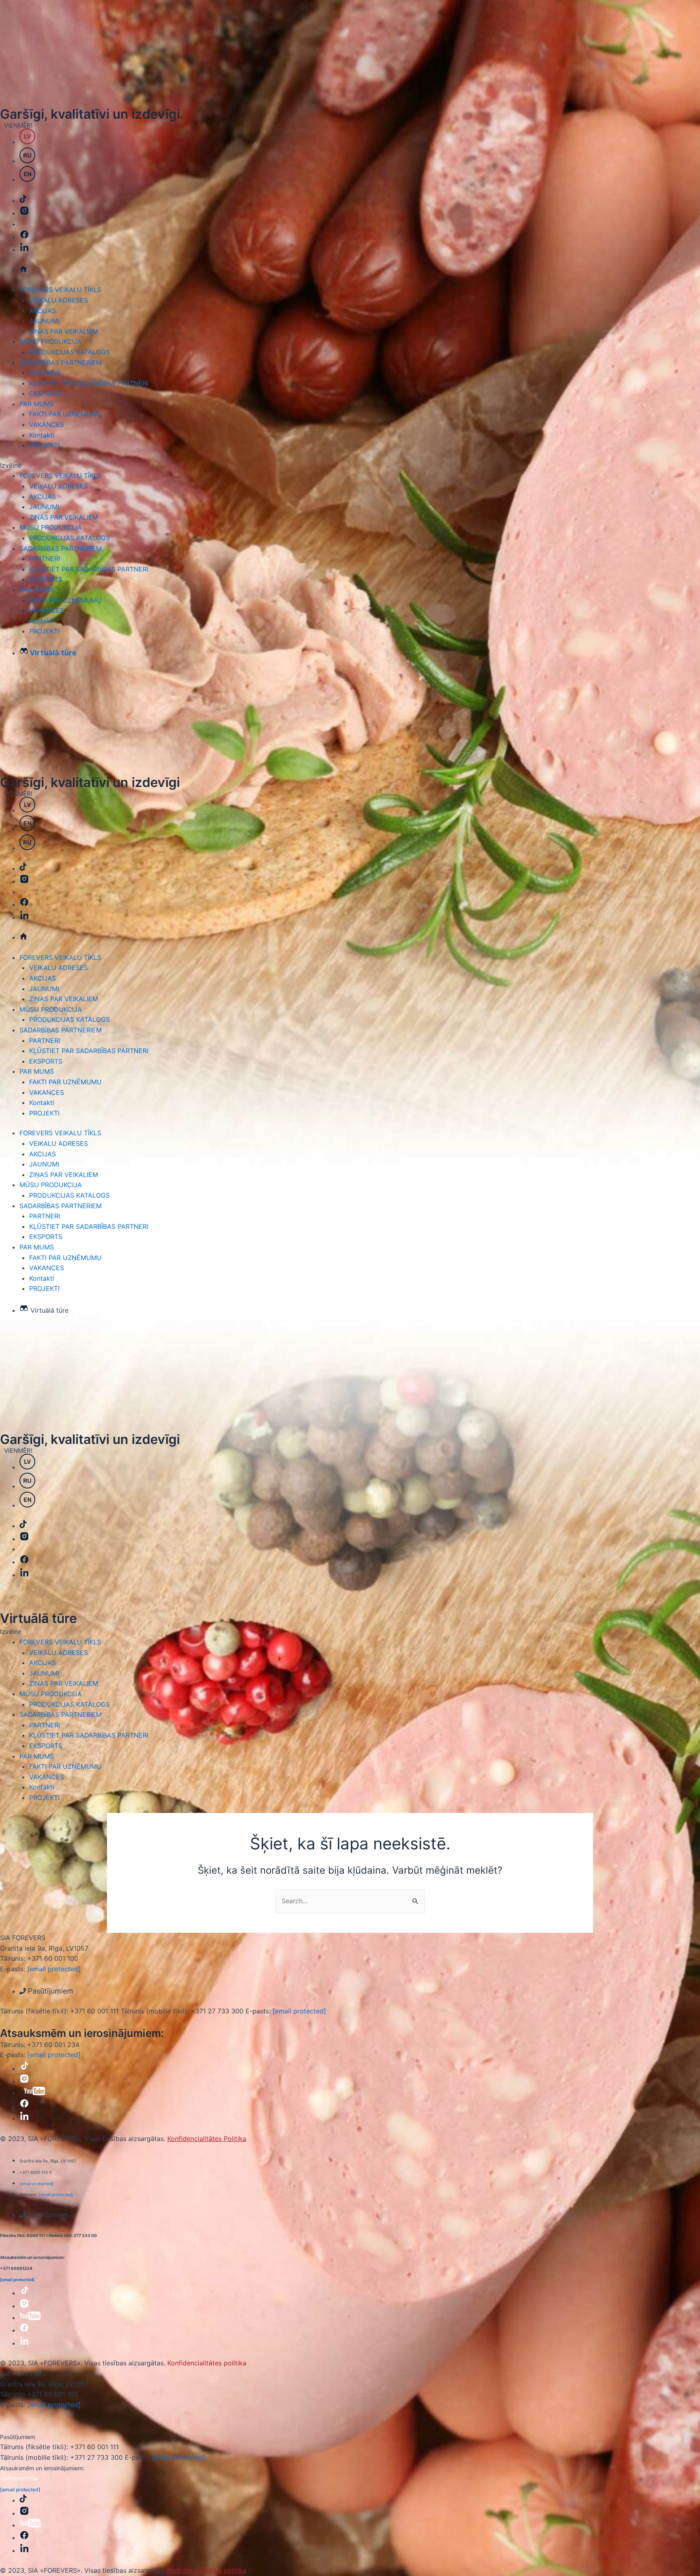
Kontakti (42, 435)
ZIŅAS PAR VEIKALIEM (64, 331)
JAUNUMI (44, 321)
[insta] (24, 881)
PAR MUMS (37, 404)
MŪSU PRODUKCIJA (51, 341)
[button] (350, 466)
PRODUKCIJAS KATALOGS (69, 352)
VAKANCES (47, 424)
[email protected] (54, 1969)
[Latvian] (27, 810)
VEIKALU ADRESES (59, 300)
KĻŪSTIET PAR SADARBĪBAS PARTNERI (89, 383)
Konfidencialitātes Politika (207, 2139)
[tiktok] (23, 868)
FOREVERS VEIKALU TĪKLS (60, 290)
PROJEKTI (44, 445)
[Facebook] (24, 904)
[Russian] (27, 848)
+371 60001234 (19, 2479)
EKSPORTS (46, 393)
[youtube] (34, 2093)
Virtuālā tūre (38, 1618)
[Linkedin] (24, 917)
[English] (27, 829)
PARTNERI (45, 373)
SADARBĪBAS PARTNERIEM (61, 363)
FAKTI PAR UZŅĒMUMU (65, 414)
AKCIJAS (43, 311)
